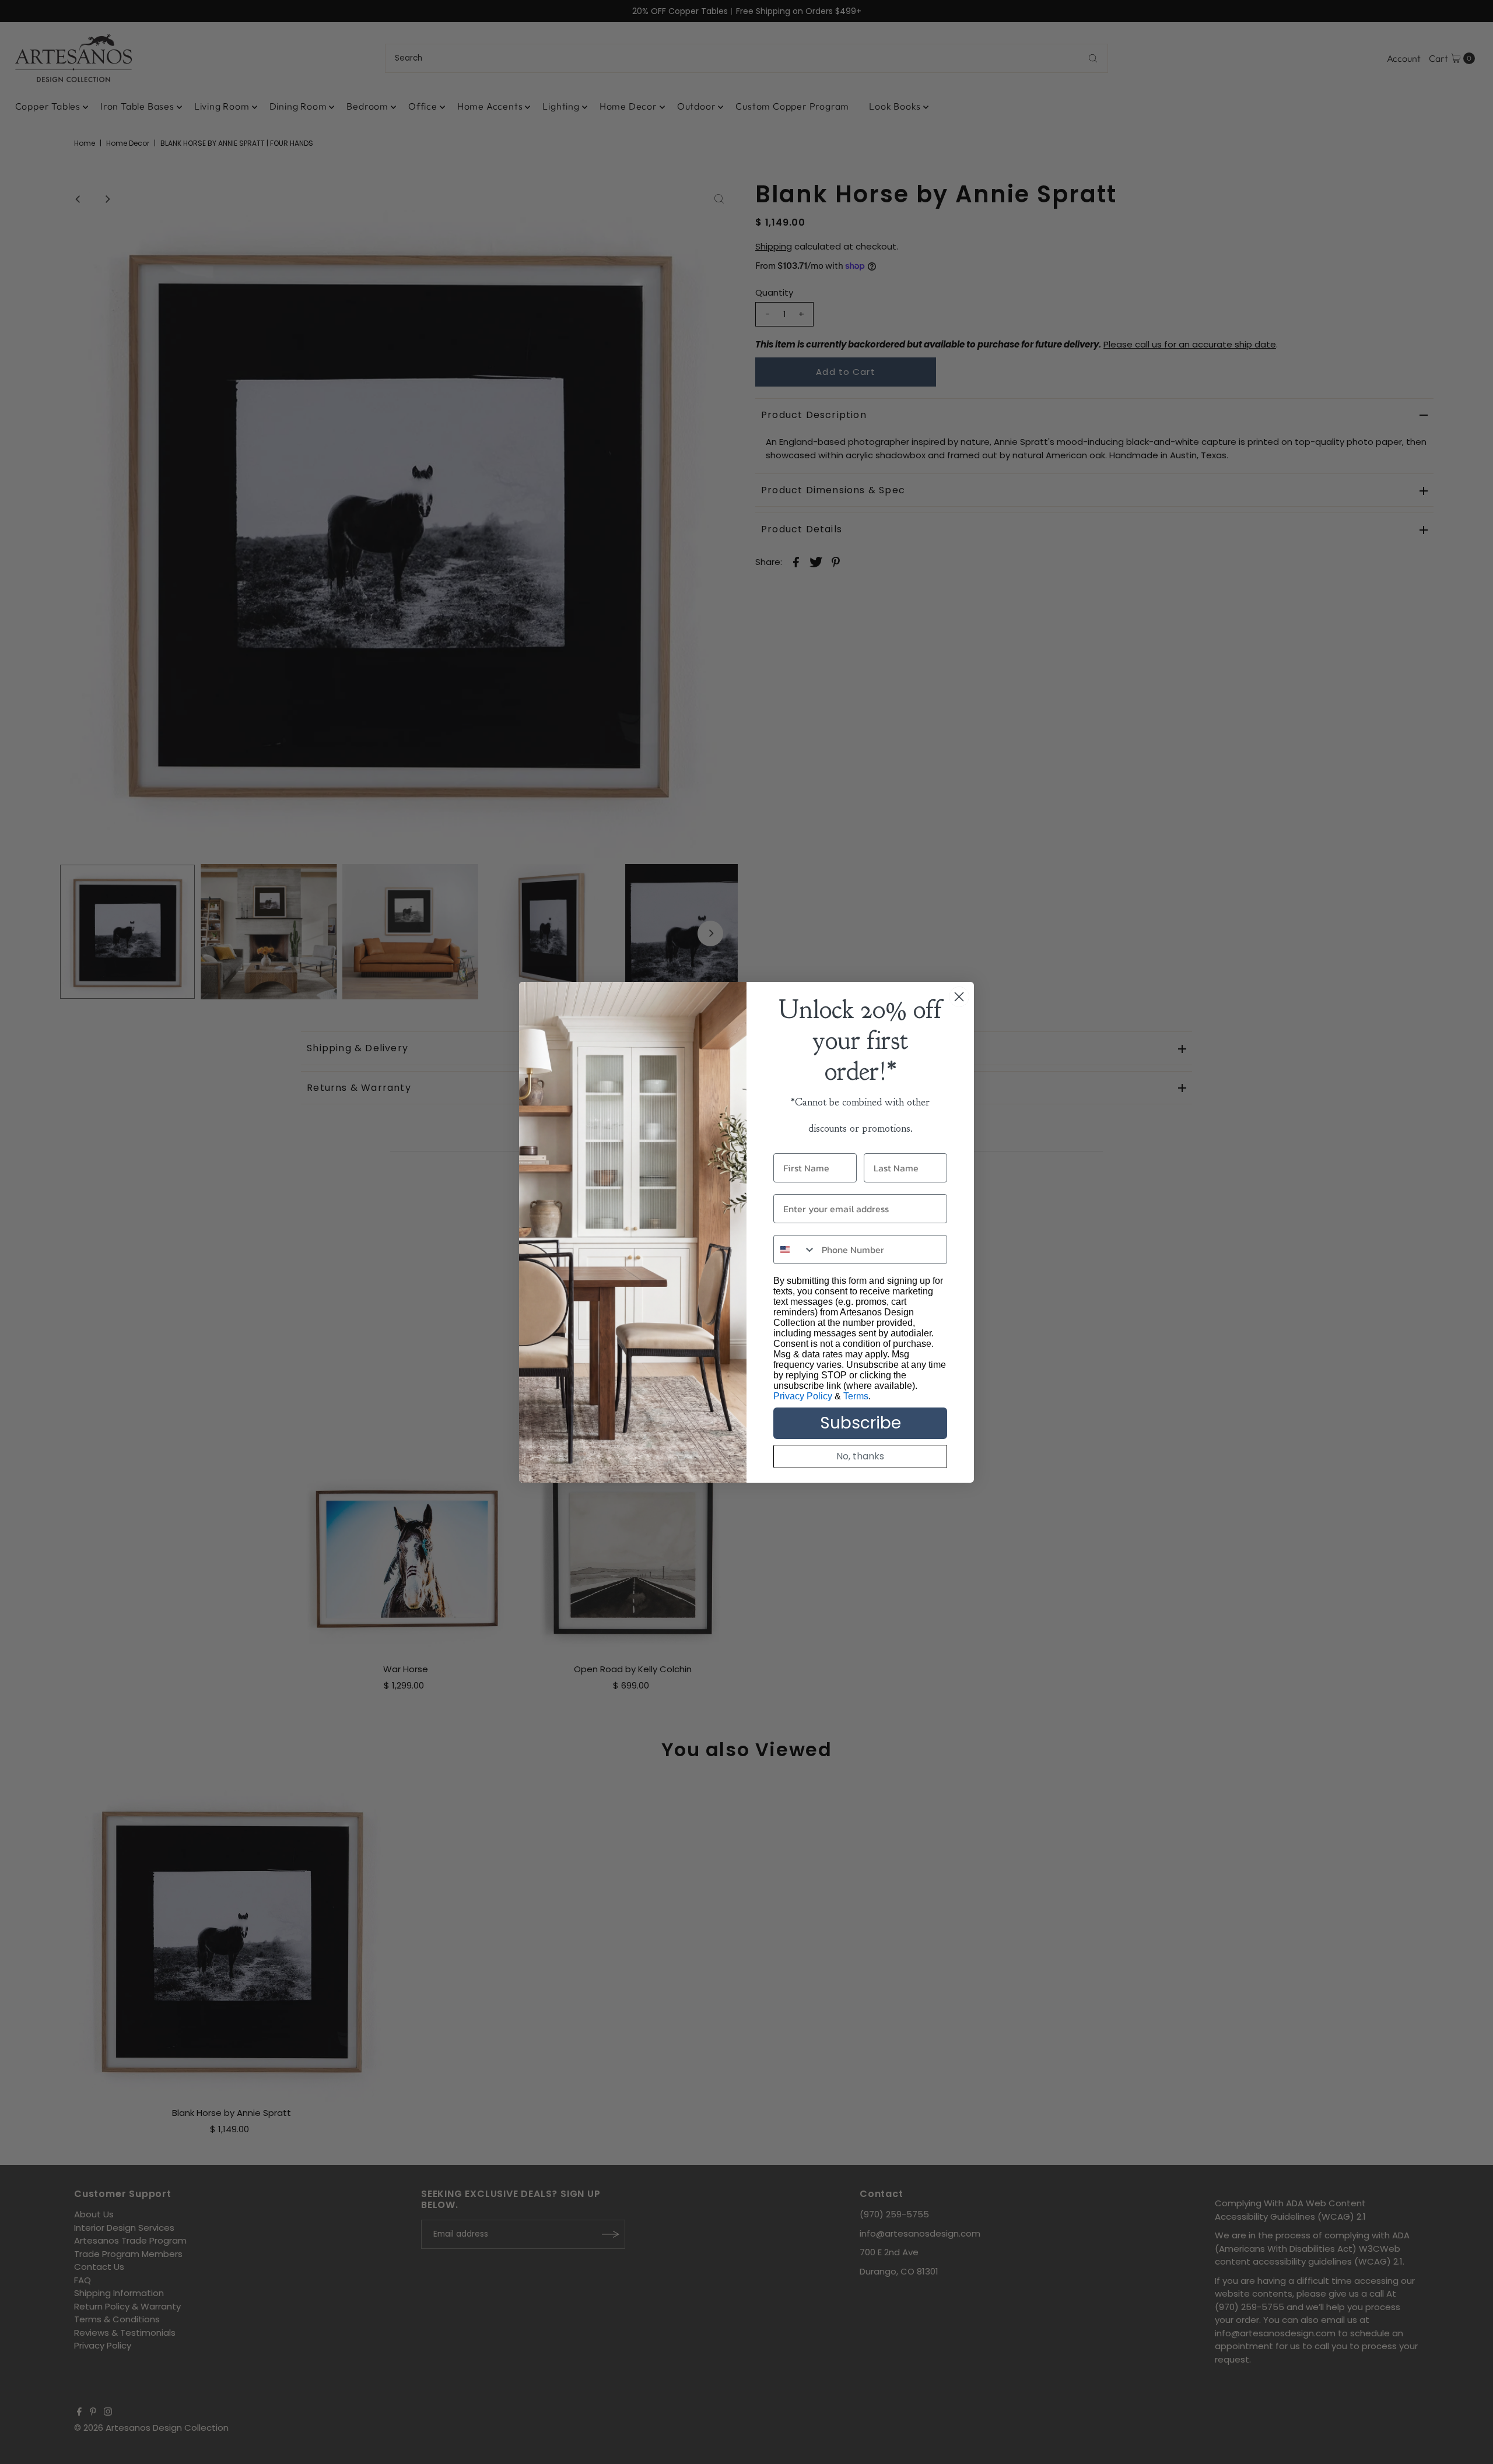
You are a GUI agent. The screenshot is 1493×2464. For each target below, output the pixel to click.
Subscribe (861, 1423)
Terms (856, 1396)
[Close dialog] (959, 997)
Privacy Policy (803, 1396)
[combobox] (795, 1249)
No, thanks (860, 1456)
